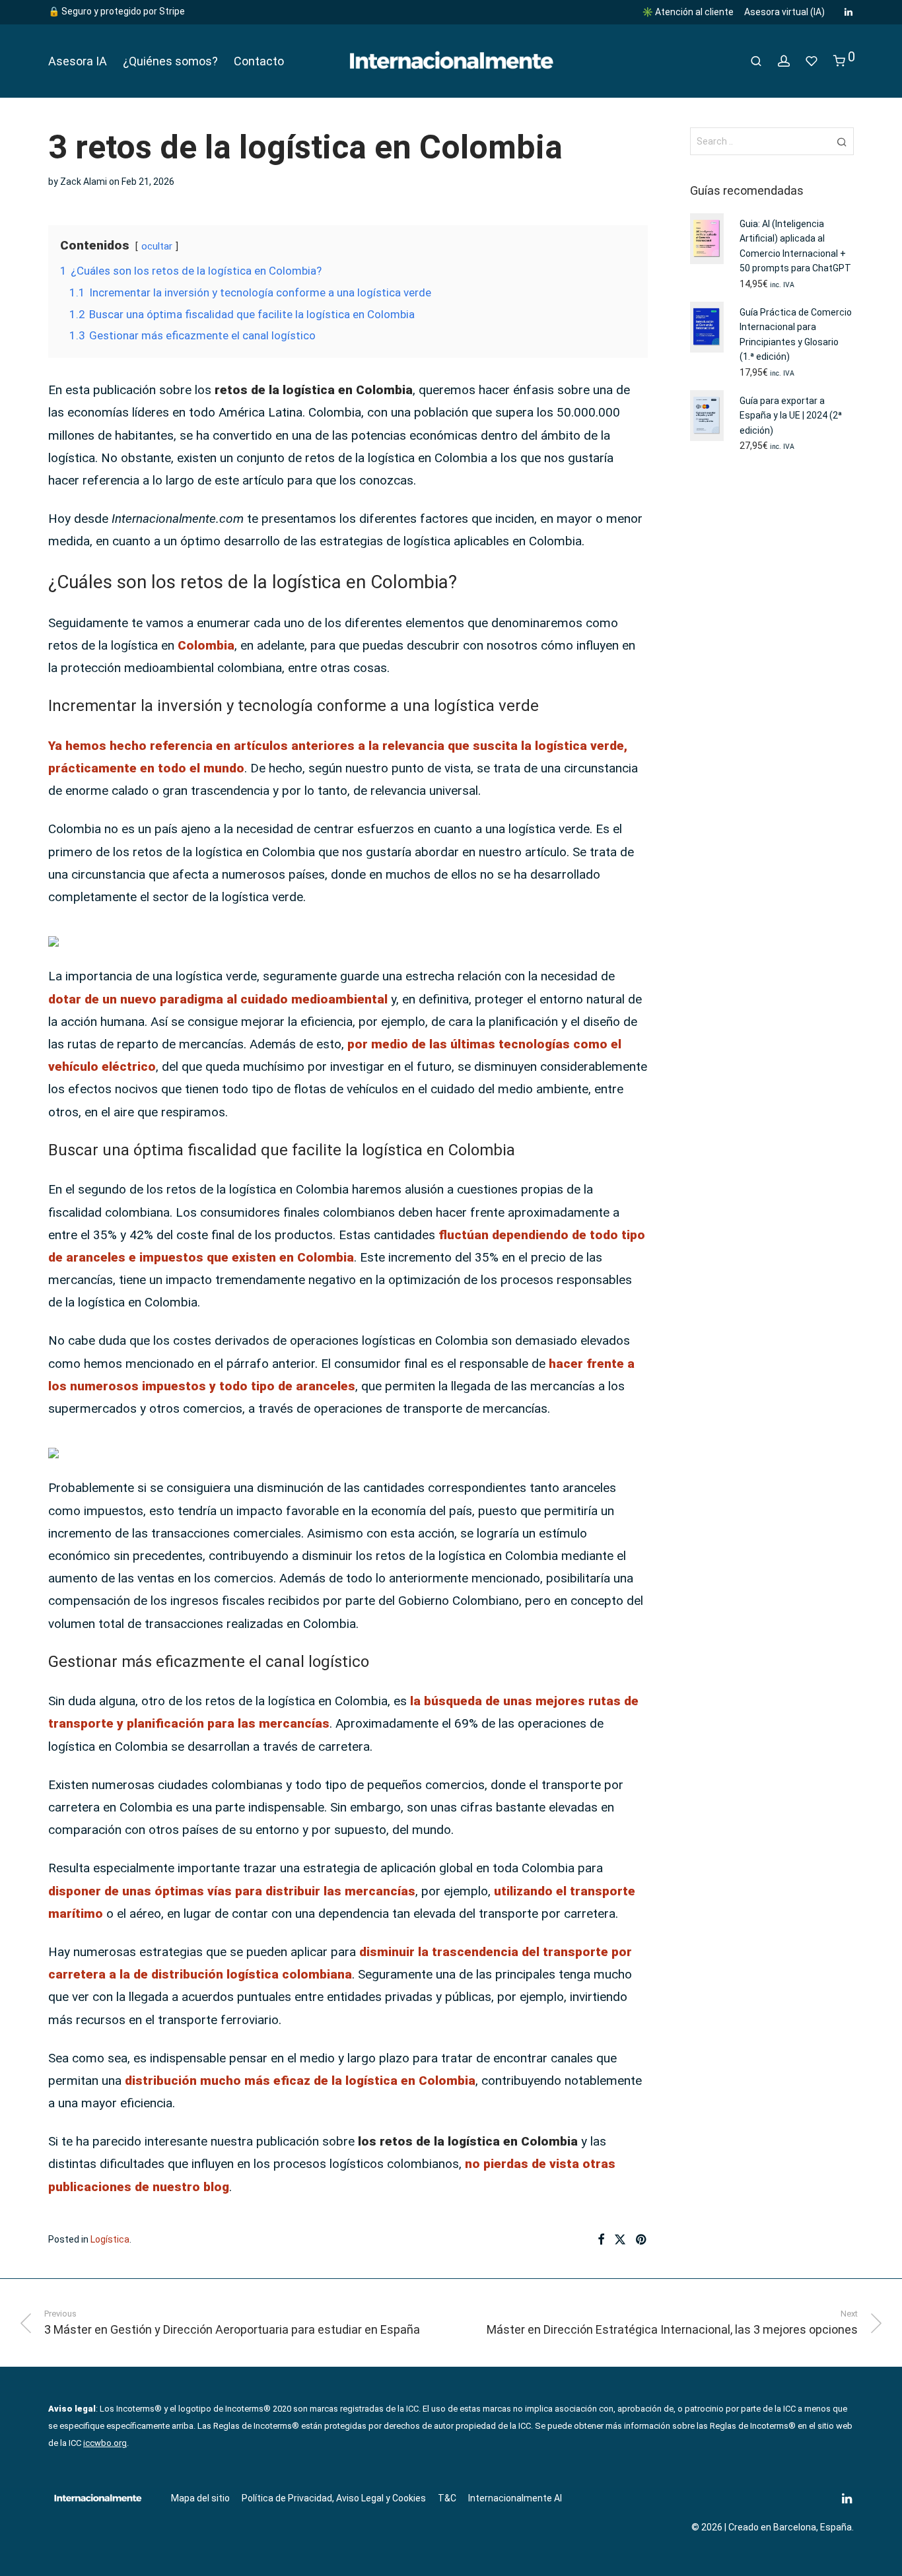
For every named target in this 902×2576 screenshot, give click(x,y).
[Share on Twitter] (620, 2240)
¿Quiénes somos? (170, 61)
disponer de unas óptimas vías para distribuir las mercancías (232, 1891)
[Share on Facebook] (601, 2240)
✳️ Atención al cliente (688, 12)
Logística (110, 2239)
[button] (842, 141)
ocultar (157, 246)
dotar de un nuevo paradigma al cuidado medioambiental (218, 999)
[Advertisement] (772, 679)
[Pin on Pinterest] (642, 2240)
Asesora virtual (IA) (784, 12)
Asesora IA (78, 61)
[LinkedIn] (849, 11)
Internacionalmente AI (515, 2498)
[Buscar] (756, 61)
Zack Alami (84, 182)
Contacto (259, 61)
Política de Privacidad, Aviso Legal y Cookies (334, 2498)
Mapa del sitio (200, 2498)
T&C (447, 2498)
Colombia (206, 645)
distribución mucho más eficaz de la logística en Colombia (300, 2081)
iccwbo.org (105, 2443)
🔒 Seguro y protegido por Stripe (117, 11)
